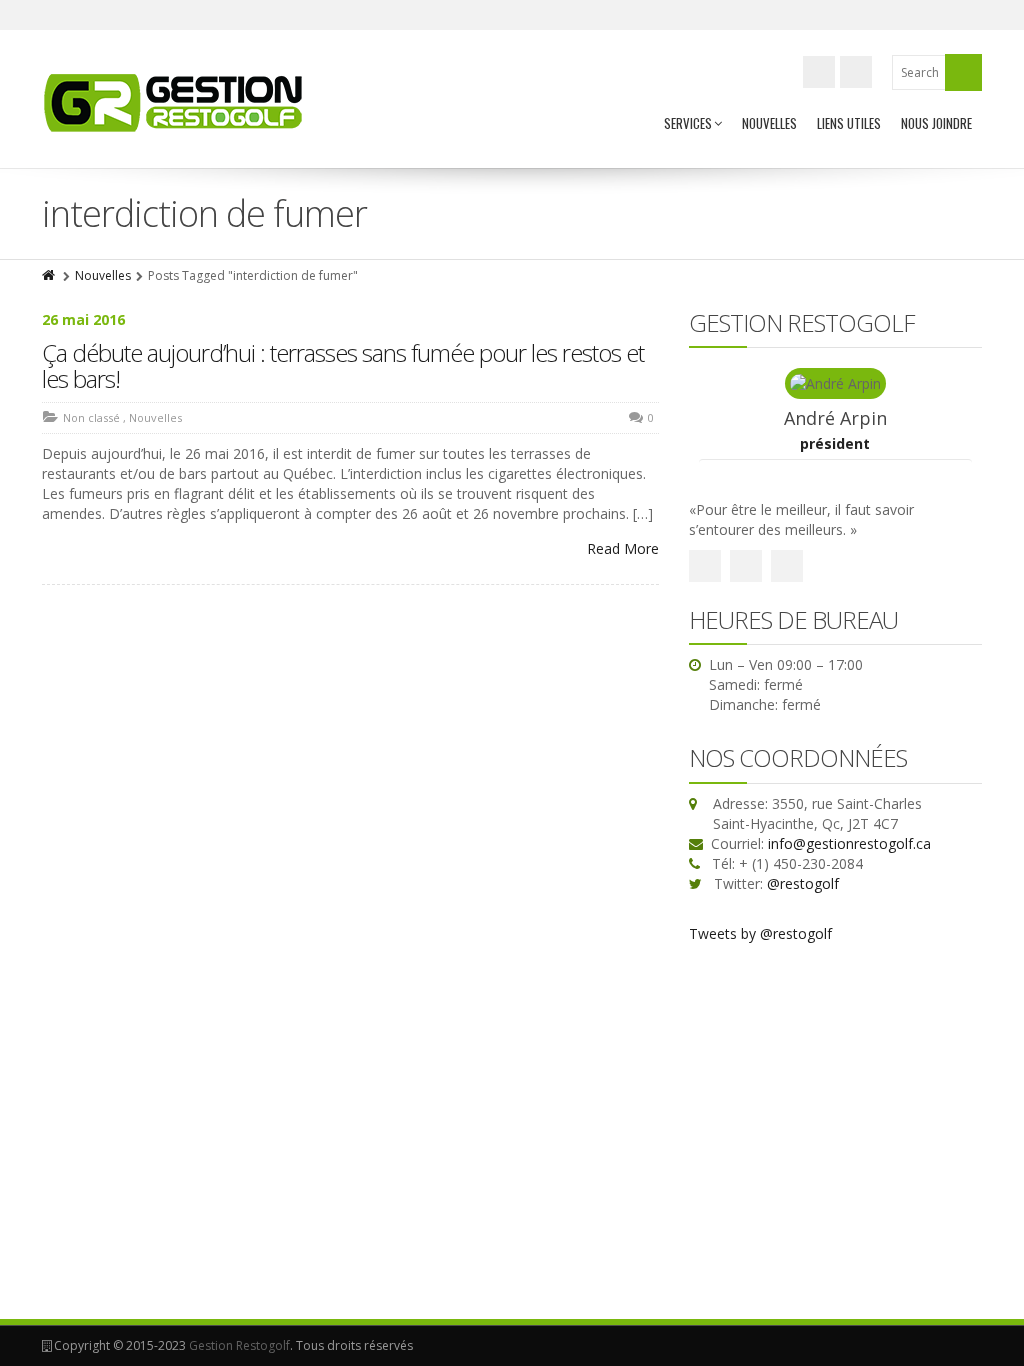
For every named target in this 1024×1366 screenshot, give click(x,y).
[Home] (50, 275)
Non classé (91, 417)
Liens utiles (849, 123)
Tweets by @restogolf (760, 933)
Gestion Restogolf (239, 1345)
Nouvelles (769, 123)
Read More (623, 548)
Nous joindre (936, 123)
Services (688, 123)
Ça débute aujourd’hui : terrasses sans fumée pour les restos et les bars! (343, 365)
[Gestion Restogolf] (174, 102)
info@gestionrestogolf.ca (849, 843)
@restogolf (803, 883)
